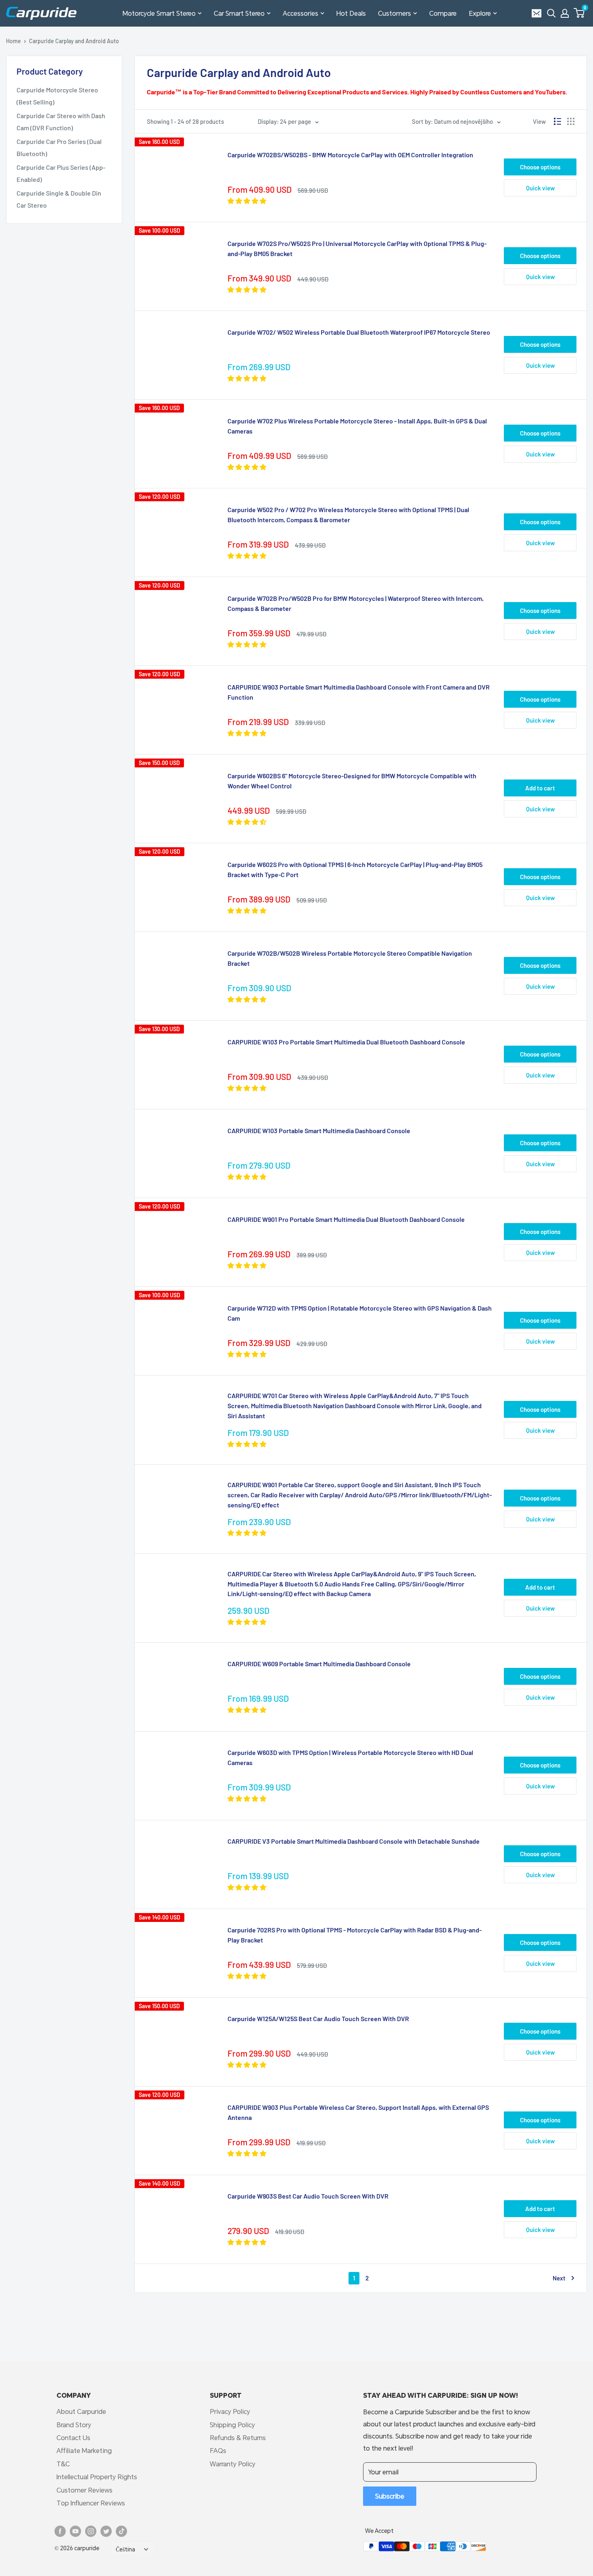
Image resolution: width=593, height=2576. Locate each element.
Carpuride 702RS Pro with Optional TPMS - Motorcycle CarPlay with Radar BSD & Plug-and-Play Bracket (355, 1935)
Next (559, 2278)
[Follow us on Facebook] (60, 2531)
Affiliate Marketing (84, 2450)
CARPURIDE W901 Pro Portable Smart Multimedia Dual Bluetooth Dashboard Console (346, 1219)
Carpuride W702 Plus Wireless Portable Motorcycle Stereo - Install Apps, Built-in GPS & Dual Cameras (357, 426)
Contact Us (73, 2437)
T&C (63, 2464)
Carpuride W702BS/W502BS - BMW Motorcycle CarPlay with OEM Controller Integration (350, 155)
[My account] (565, 13)
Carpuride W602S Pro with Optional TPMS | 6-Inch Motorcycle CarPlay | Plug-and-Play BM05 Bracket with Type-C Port (355, 869)
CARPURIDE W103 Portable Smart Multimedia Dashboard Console (319, 1131)
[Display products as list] (558, 121)
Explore (480, 13)
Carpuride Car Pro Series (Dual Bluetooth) (59, 147)
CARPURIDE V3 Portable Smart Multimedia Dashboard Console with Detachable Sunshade (354, 1841)
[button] (579, 13)
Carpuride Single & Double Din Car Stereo (59, 199)
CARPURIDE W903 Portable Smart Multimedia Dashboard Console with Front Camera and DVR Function (359, 692)
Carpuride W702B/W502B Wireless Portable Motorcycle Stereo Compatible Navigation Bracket (350, 958)
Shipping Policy (232, 2425)
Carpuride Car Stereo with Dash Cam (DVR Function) (61, 122)
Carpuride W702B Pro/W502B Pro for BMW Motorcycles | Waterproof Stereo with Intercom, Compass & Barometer (356, 603)
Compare (443, 13)
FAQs (218, 2450)
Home (14, 41)
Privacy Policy (230, 2411)
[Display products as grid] (571, 121)
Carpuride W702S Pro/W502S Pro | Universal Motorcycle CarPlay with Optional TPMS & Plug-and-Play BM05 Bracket (357, 248)
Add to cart (540, 788)
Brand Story (74, 2425)
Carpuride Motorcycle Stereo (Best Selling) (57, 96)
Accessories (301, 13)
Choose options (540, 167)
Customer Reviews (85, 2490)
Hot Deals (351, 13)
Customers (395, 13)
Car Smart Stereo (239, 13)
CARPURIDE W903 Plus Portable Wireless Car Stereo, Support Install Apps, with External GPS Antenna (358, 2112)
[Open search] (551, 13)
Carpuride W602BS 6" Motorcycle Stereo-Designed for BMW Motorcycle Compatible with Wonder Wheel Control (352, 781)
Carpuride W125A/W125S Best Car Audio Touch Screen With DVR (318, 2018)
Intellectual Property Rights (97, 2477)
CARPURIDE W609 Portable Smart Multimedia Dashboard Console (319, 1664)
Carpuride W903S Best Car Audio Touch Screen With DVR (308, 2196)
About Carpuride (81, 2411)
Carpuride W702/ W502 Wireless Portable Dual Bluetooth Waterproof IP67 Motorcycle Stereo (359, 332)
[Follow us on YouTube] (75, 2531)
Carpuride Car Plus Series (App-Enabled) (61, 173)
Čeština (125, 2549)
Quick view (540, 188)
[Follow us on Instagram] (91, 2531)
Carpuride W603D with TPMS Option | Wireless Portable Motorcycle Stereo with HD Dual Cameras (350, 1757)
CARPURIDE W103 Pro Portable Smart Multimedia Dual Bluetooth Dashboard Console (346, 1042)
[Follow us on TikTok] (121, 2531)
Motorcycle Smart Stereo (159, 13)
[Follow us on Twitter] (106, 2531)
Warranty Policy (233, 2464)
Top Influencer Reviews (91, 2503)
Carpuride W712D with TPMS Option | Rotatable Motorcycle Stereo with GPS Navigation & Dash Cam (360, 1313)
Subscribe (390, 2496)
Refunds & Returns (238, 2437)
